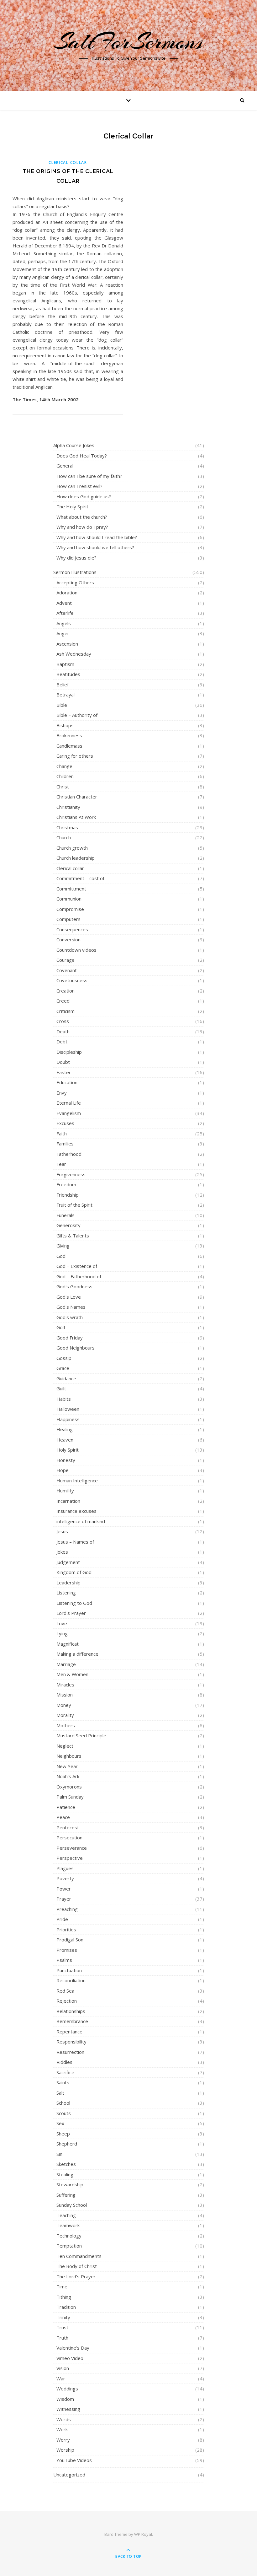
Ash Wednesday (74, 654)
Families (65, 1144)
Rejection (67, 2001)
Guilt (61, 1388)
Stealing (65, 2174)
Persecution (69, 1837)
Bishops (65, 725)
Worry (63, 2440)
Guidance (66, 1378)
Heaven (65, 1440)
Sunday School (72, 2205)
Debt (62, 1042)
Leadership (68, 1583)
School (63, 2103)
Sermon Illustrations (75, 572)
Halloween (68, 1409)
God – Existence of (77, 1266)
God (61, 1256)
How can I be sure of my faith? (89, 476)
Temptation (69, 2246)
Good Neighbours (76, 1348)
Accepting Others (75, 582)
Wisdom (65, 2399)
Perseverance (72, 1848)
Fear (61, 1164)
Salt (60, 2093)
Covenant (67, 970)
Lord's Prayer (71, 1613)
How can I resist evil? (79, 486)
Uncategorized (69, 2475)
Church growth (72, 848)
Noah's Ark (68, 1776)
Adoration (67, 593)
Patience (66, 1807)
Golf (61, 1327)
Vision (63, 2368)
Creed (63, 1001)
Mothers (66, 1725)
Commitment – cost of (80, 878)
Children (65, 776)
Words (64, 2419)
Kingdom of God (74, 1572)
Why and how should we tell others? (95, 547)
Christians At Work (76, 817)
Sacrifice (65, 2072)
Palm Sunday (70, 1797)
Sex (60, 2123)
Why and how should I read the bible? (97, 537)
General (65, 466)
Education (67, 1082)
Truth (62, 2338)
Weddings (67, 2389)
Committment (71, 889)
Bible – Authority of (77, 715)
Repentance (69, 2032)
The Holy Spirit (72, 506)
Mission (65, 1695)
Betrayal (66, 695)
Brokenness (69, 735)
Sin (59, 2154)
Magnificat (68, 1644)
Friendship (68, 1195)
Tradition (66, 2307)
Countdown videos (76, 950)
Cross (63, 1021)
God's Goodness (74, 1286)
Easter (64, 1072)
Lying (62, 1633)
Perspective (70, 1858)
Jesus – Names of (75, 1542)
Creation (66, 991)
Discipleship (69, 1052)
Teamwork (68, 2225)
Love (62, 1623)
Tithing (64, 2297)
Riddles (64, 2062)
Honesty (66, 1460)
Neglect (65, 1746)
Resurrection (70, 2052)
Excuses (65, 1123)
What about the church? (82, 517)
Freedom (66, 1184)
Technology (69, 2236)
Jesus (62, 1531)
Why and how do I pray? (82, 527)
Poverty (65, 1878)
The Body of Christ (77, 2266)
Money (64, 1705)
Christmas (67, 827)
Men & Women (72, 1674)
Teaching (66, 2215)
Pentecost (68, 1827)
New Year (67, 1766)
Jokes (62, 1552)
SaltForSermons (129, 41)
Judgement (68, 1562)
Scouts (64, 2113)
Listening (66, 1593)
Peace (63, 1817)
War (61, 2378)
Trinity (63, 2317)
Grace (63, 1368)
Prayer (64, 1899)
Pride (62, 1919)
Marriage (66, 1664)
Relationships (71, 2011)
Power (64, 1889)
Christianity (68, 807)
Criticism (66, 1011)
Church (64, 837)
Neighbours (69, 1756)
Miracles (65, 1685)
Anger (63, 633)
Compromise (70, 909)
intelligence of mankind (81, 1521)
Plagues (65, 1868)
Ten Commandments (79, 2256)
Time (62, 2286)
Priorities (66, 1929)
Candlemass (69, 746)
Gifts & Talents (73, 1236)
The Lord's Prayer (76, 2276)
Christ (63, 787)
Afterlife (65, 613)
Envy (62, 1093)
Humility (65, 1491)
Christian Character (77, 797)
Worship (65, 2450)
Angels (64, 623)
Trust (62, 2327)
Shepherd (67, 2144)
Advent (64, 603)
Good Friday (70, 1338)
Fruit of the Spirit (74, 1205)
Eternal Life (69, 1103)
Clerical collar (68, 162)
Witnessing (68, 2409)
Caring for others (75, 756)
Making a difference (77, 1654)
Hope (63, 1470)
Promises (67, 1950)
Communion (69, 899)
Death (63, 1031)
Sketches (66, 2164)
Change (64, 766)
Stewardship (70, 2184)
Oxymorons (69, 1787)
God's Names (71, 1307)
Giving (63, 1246)
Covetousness (72, 980)
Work (62, 2429)
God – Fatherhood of (79, 1276)
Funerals (66, 1215)
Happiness (68, 1419)
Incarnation (68, 1501)
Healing (65, 1429)
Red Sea (65, 1991)
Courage (66, 960)
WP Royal (143, 2534)
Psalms (64, 1960)
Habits (64, 1399)
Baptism (65, 664)
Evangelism (69, 1113)
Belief (63, 685)
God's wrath (70, 1317)
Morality (65, 1715)
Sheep (63, 2134)
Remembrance (72, 2021)
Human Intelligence (77, 1480)
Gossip (64, 1358)
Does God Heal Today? (82, 456)
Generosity (68, 1225)
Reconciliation (71, 1980)
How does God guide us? (84, 496)
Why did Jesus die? (76, 558)
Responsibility (71, 2042)
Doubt (63, 1062)
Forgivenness (71, 1174)
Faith (62, 1134)
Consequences (72, 929)
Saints (63, 2082)
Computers (68, 919)
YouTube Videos (74, 2460)
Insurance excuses (76, 1511)
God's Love (69, 1297)
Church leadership (76, 858)
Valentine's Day (73, 2348)
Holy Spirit (68, 1450)
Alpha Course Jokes (74, 445)
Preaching (67, 1909)
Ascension (67, 644)
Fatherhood (69, 1154)
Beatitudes (68, 674)
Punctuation (69, 1970)
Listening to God (74, 1603)
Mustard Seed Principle (81, 1735)
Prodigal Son (70, 1940)
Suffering (66, 2195)
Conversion (68, 939)
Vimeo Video (70, 2358)
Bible (62, 705)
